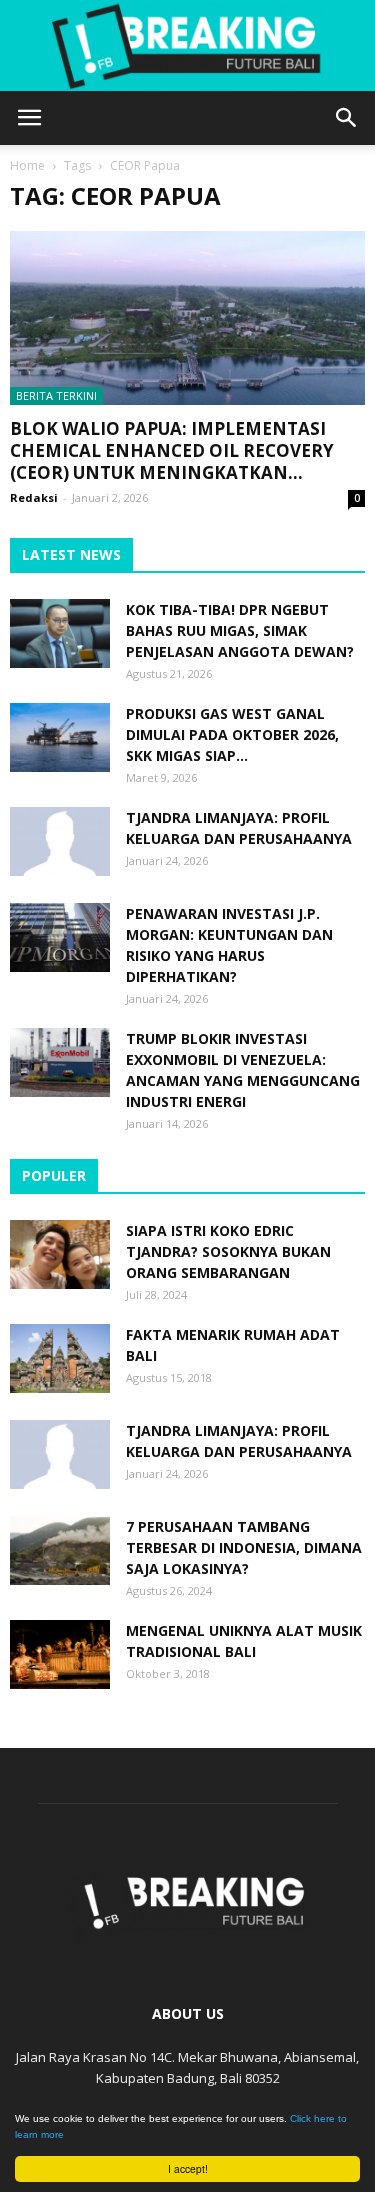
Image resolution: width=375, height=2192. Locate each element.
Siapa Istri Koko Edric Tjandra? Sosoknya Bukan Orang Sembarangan (228, 1251)
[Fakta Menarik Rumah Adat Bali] (60, 1358)
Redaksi (34, 497)
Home (27, 165)
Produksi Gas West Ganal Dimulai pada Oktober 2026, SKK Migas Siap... (232, 734)
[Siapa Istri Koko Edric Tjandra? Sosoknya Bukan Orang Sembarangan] (60, 1254)
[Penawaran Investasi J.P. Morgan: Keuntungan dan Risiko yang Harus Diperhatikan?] (60, 937)
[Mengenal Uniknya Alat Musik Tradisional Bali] (60, 1654)
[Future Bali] (187, 46)
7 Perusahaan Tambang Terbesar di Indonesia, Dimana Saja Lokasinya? (244, 1547)
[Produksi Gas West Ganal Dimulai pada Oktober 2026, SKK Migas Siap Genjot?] (60, 737)
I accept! (188, 2168)
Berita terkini (56, 395)
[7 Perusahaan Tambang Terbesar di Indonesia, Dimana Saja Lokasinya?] (60, 1550)
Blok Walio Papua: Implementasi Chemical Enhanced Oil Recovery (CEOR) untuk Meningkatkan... (172, 450)
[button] (347, 118)
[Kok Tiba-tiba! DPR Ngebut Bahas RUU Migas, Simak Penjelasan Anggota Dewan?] (60, 633)
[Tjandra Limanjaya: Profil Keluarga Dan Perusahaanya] (60, 841)
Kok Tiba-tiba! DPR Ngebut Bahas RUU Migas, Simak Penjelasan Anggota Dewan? (240, 630)
